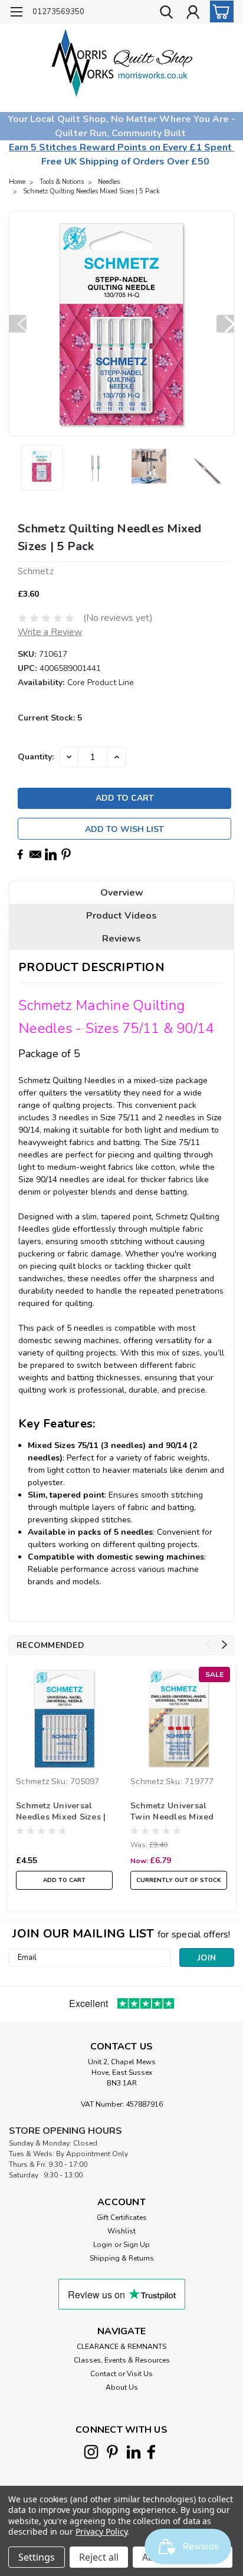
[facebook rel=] (151, 2452)
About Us (122, 2387)
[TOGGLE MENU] (16, 13)
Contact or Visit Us (121, 2374)
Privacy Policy (101, 2531)
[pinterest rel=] (112, 2452)
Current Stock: (50, 718)
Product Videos (121, 916)
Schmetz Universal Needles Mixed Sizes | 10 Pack (61, 1812)
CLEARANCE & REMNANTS (121, 2347)
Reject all (99, 2557)
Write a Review (50, 632)
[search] (166, 14)
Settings (37, 2557)
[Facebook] (20, 854)
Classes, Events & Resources (122, 2360)
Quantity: (36, 757)
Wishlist (121, 2231)
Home (17, 182)
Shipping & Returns (122, 2258)
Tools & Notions (62, 182)
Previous (18, 324)
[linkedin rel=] (134, 2452)
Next (225, 324)
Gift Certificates (122, 2218)
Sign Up (137, 2245)
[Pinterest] (66, 854)
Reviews (121, 939)
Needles (109, 182)
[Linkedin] (51, 854)
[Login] (193, 14)
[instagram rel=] (91, 2452)
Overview (122, 893)
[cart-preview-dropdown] (219, 11)
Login (103, 2245)
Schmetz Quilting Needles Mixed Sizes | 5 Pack (91, 191)
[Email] (35, 854)
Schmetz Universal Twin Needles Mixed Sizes (172, 1812)
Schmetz (32, 1782)
